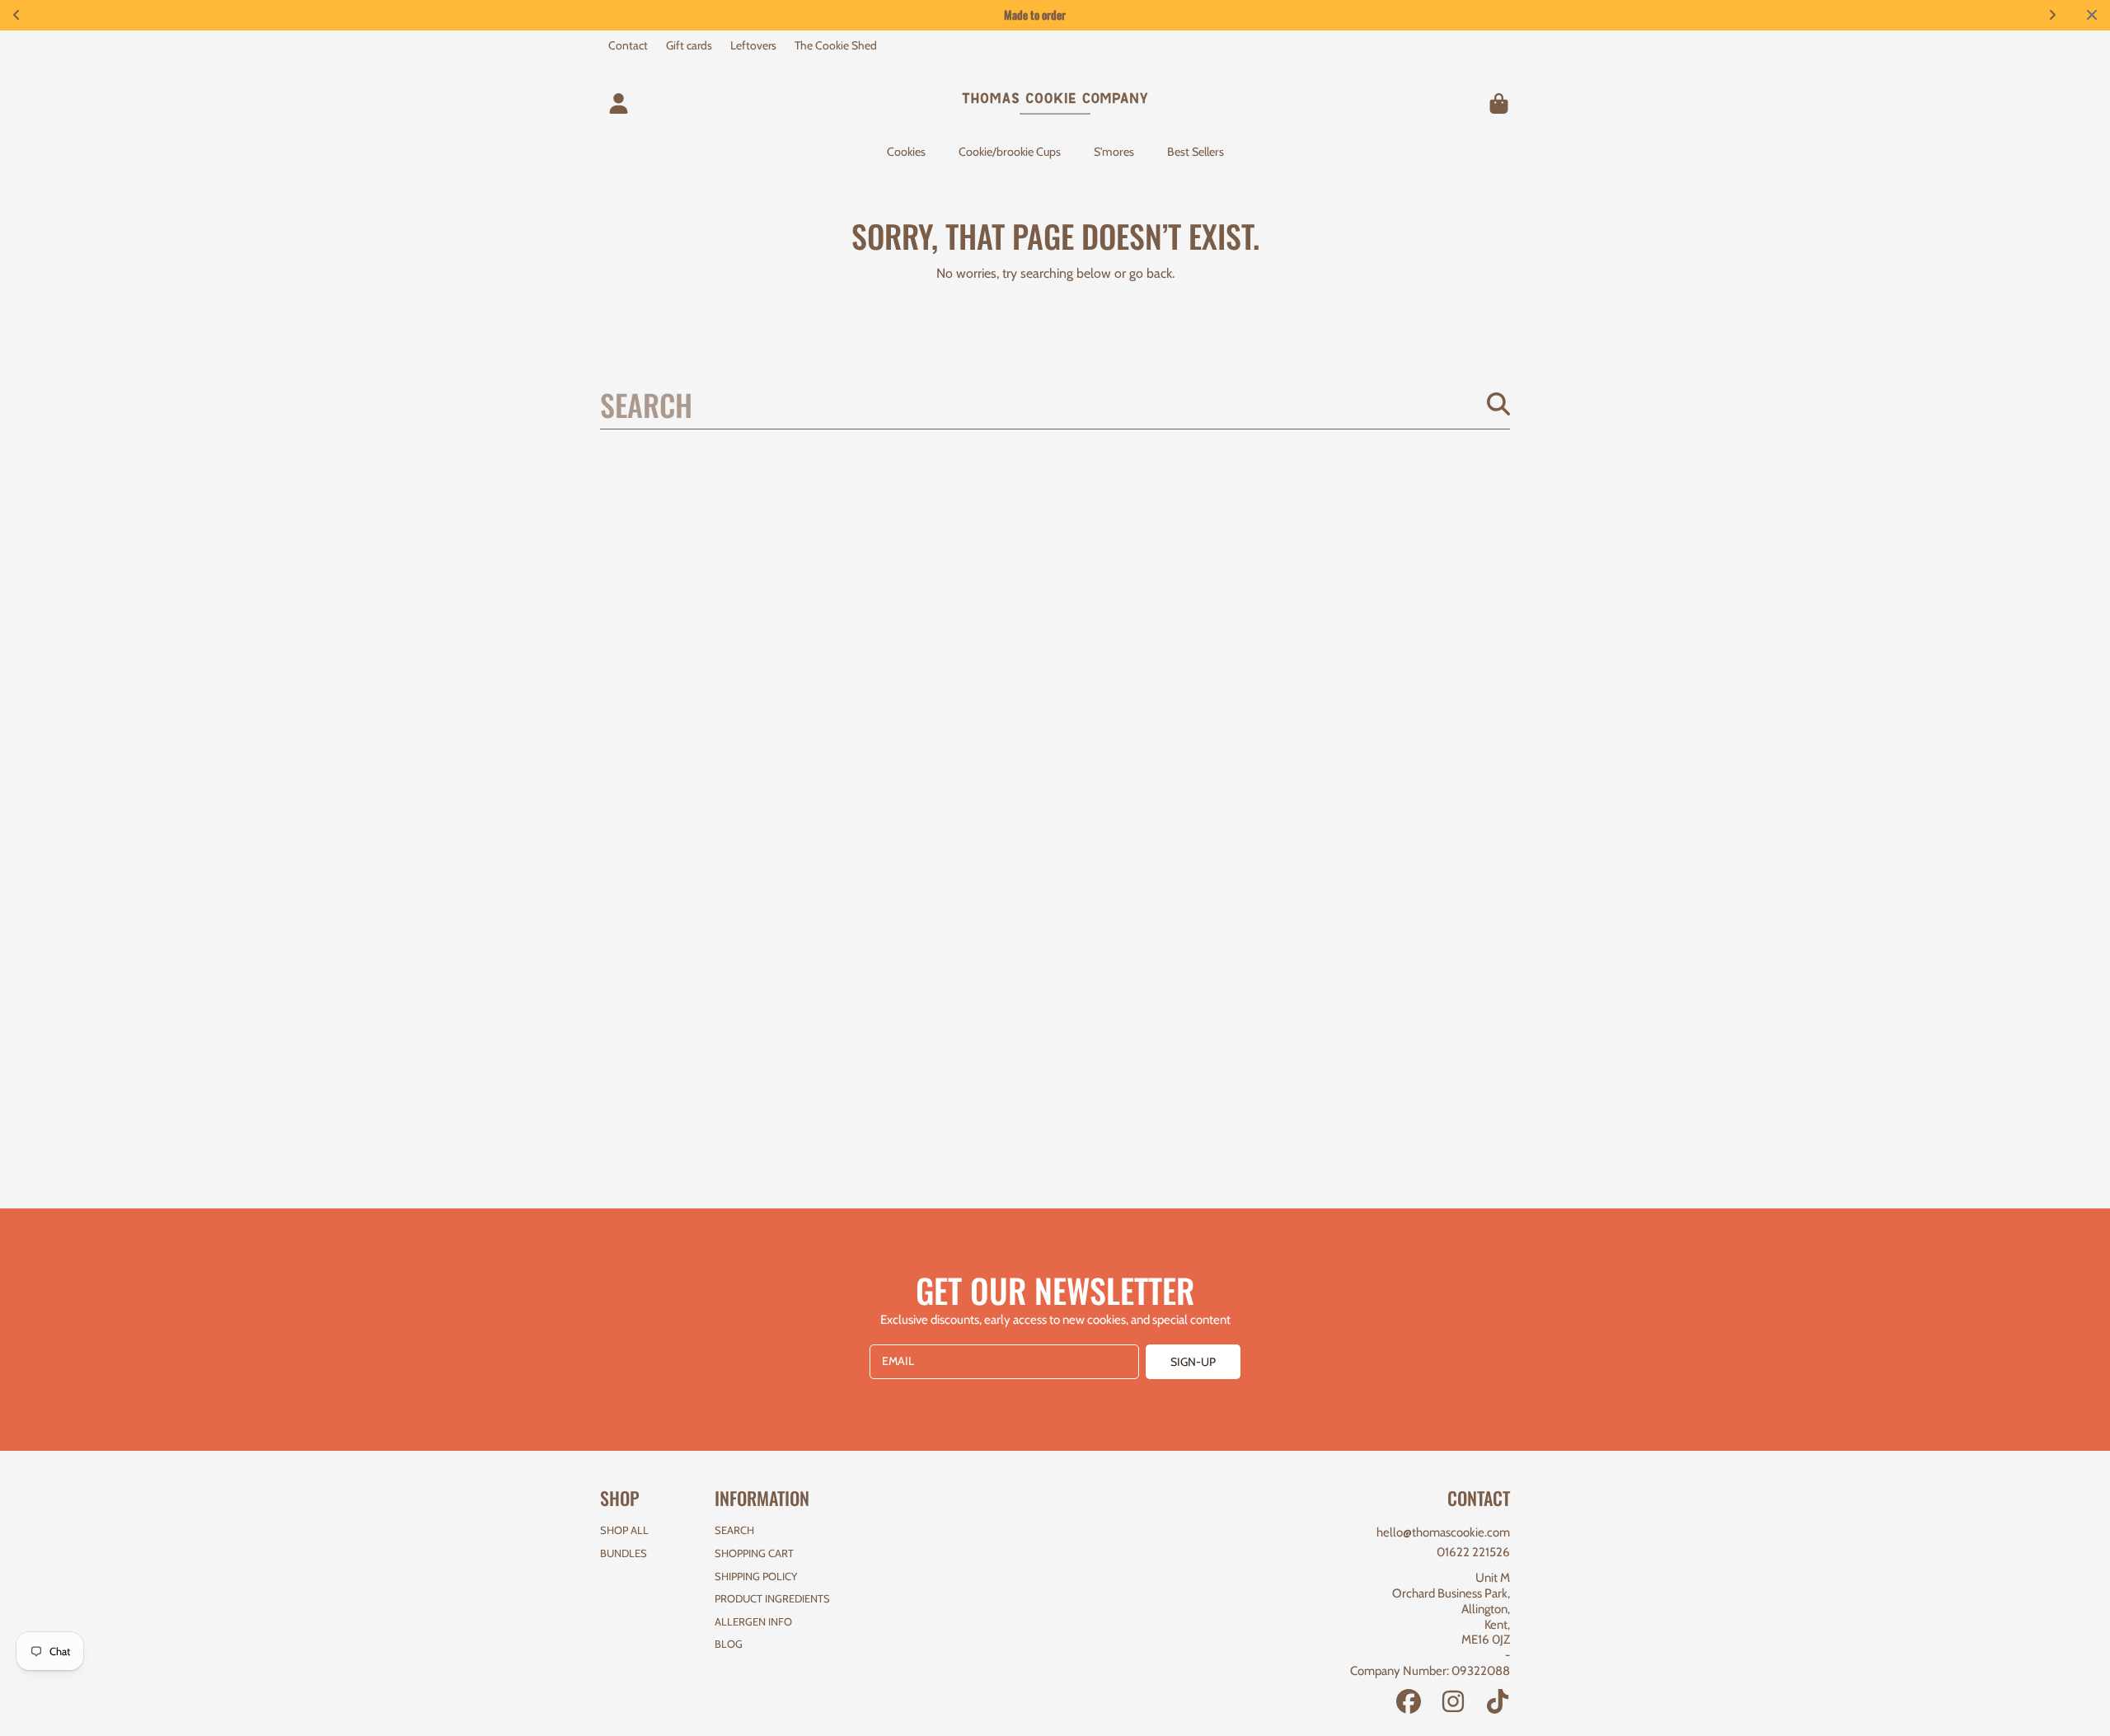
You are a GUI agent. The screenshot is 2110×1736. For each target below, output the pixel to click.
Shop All (624, 1530)
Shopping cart (754, 1553)
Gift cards (689, 45)
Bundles (624, 1553)
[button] (1498, 103)
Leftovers (753, 45)
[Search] (1498, 404)
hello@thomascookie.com (1443, 1532)
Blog (729, 1644)
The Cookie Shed (836, 45)
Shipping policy (756, 1576)
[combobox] (1055, 404)
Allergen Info (753, 1621)
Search (734, 1530)
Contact (628, 45)
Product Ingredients (772, 1598)
